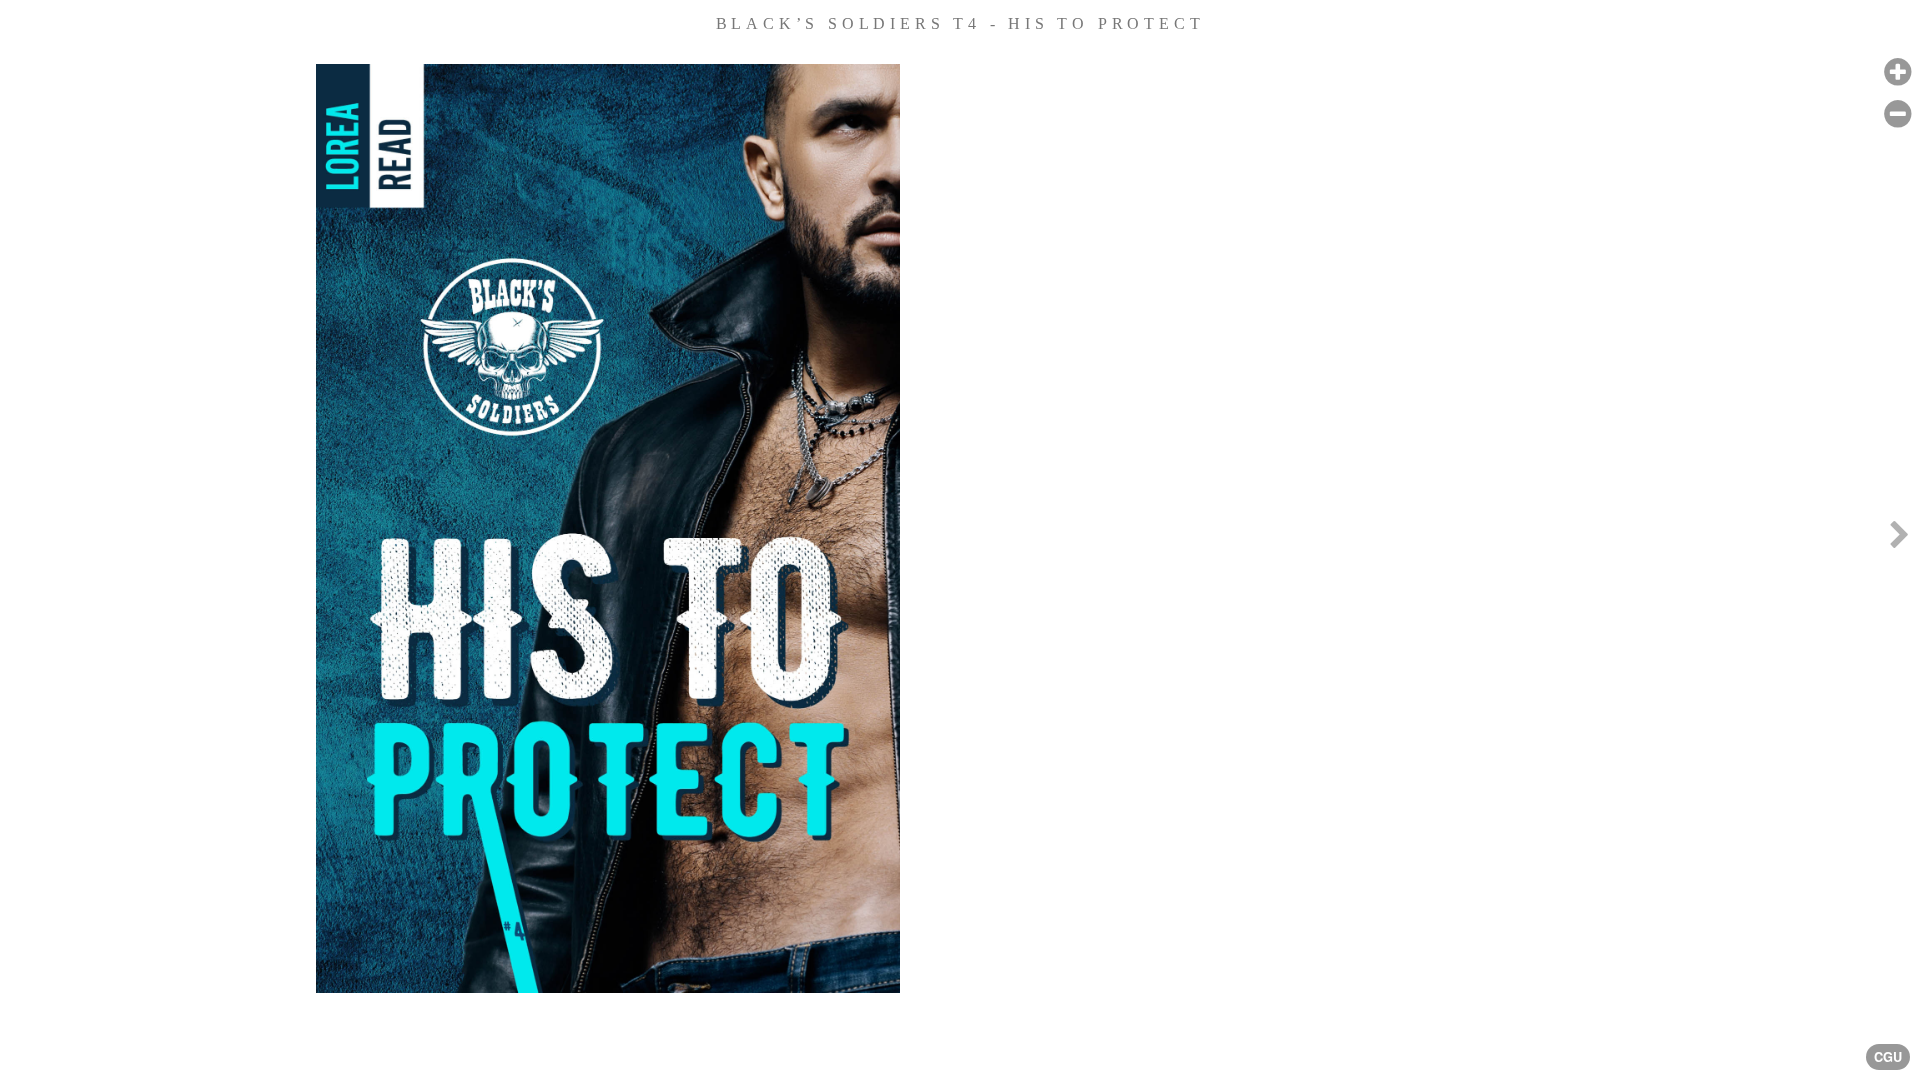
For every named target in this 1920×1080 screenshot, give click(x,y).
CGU (1888, 1057)
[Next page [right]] (1899, 540)
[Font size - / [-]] (1897, 114)
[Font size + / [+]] (1897, 72)
